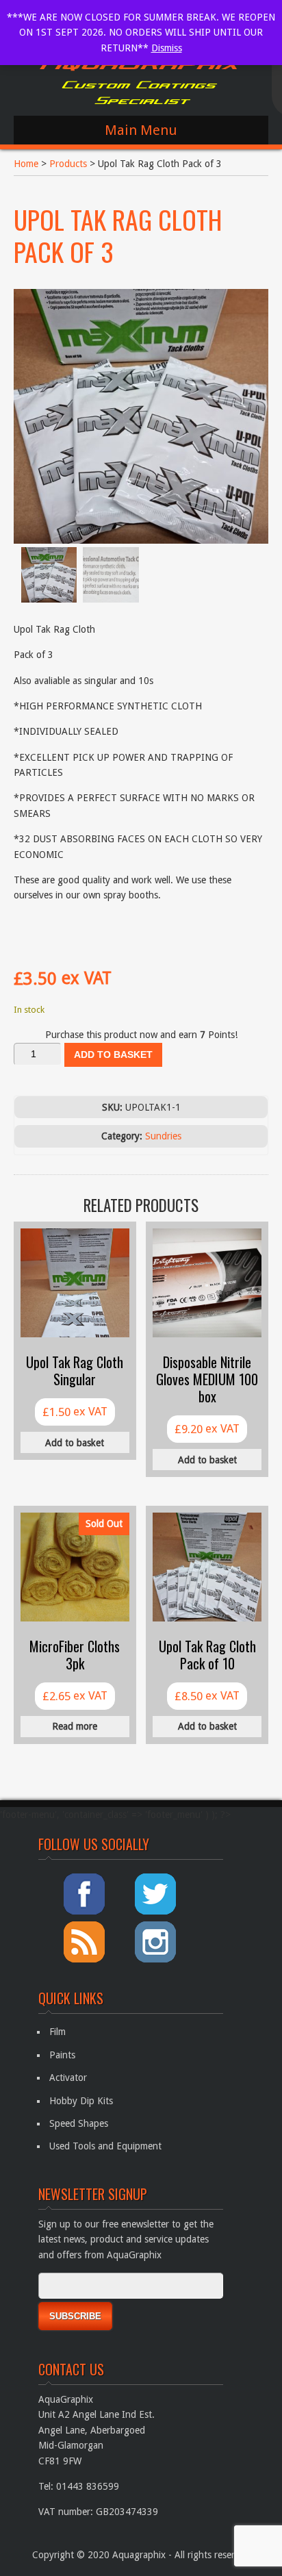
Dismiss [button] (167, 48)
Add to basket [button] (75, 1443)
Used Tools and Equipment (105, 2146)
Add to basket (113, 1055)
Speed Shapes (79, 2123)
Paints (62, 2055)
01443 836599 (88, 2486)
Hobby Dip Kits (81, 2101)
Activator (68, 2078)
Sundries (163, 1136)
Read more (75, 1726)
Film (57, 2032)
